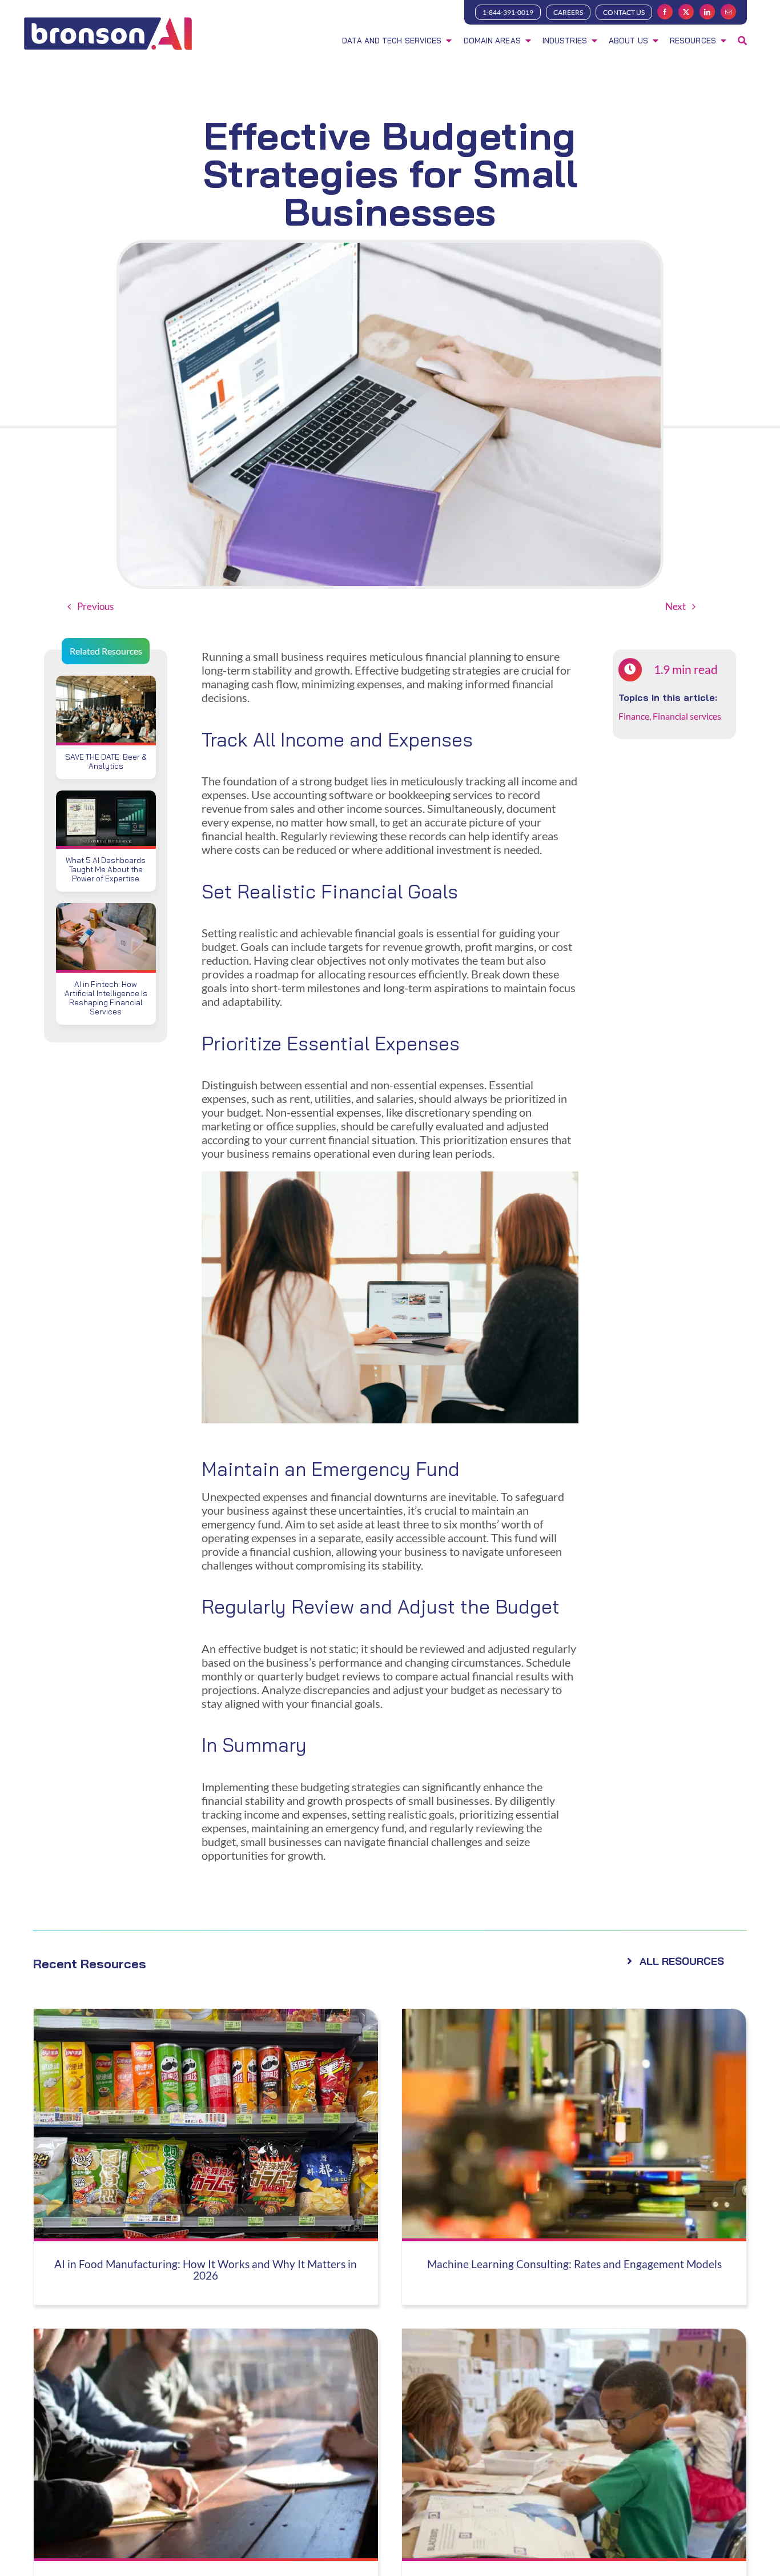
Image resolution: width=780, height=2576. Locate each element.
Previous (95, 606)
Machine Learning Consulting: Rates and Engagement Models (574, 2264)
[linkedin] (707, 12)
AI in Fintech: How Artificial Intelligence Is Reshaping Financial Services (106, 998)
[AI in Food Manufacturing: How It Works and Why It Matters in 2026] (206, 2016)
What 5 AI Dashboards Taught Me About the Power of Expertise (106, 869)
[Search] (742, 42)
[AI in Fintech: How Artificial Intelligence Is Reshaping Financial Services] (106, 910)
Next (676, 606)
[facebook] (665, 12)
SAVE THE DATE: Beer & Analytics (106, 761)
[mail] (728, 12)
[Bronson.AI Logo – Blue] (108, 19)
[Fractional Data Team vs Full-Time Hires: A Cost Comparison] (206, 2336)
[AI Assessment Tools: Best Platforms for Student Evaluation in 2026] (574, 2336)
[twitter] (686, 12)
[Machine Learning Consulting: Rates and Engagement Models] (574, 2016)
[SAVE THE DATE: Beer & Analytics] (106, 683)
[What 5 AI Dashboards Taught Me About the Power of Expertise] (106, 797)
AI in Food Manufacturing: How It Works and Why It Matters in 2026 (206, 2270)
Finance (634, 716)
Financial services (687, 716)
